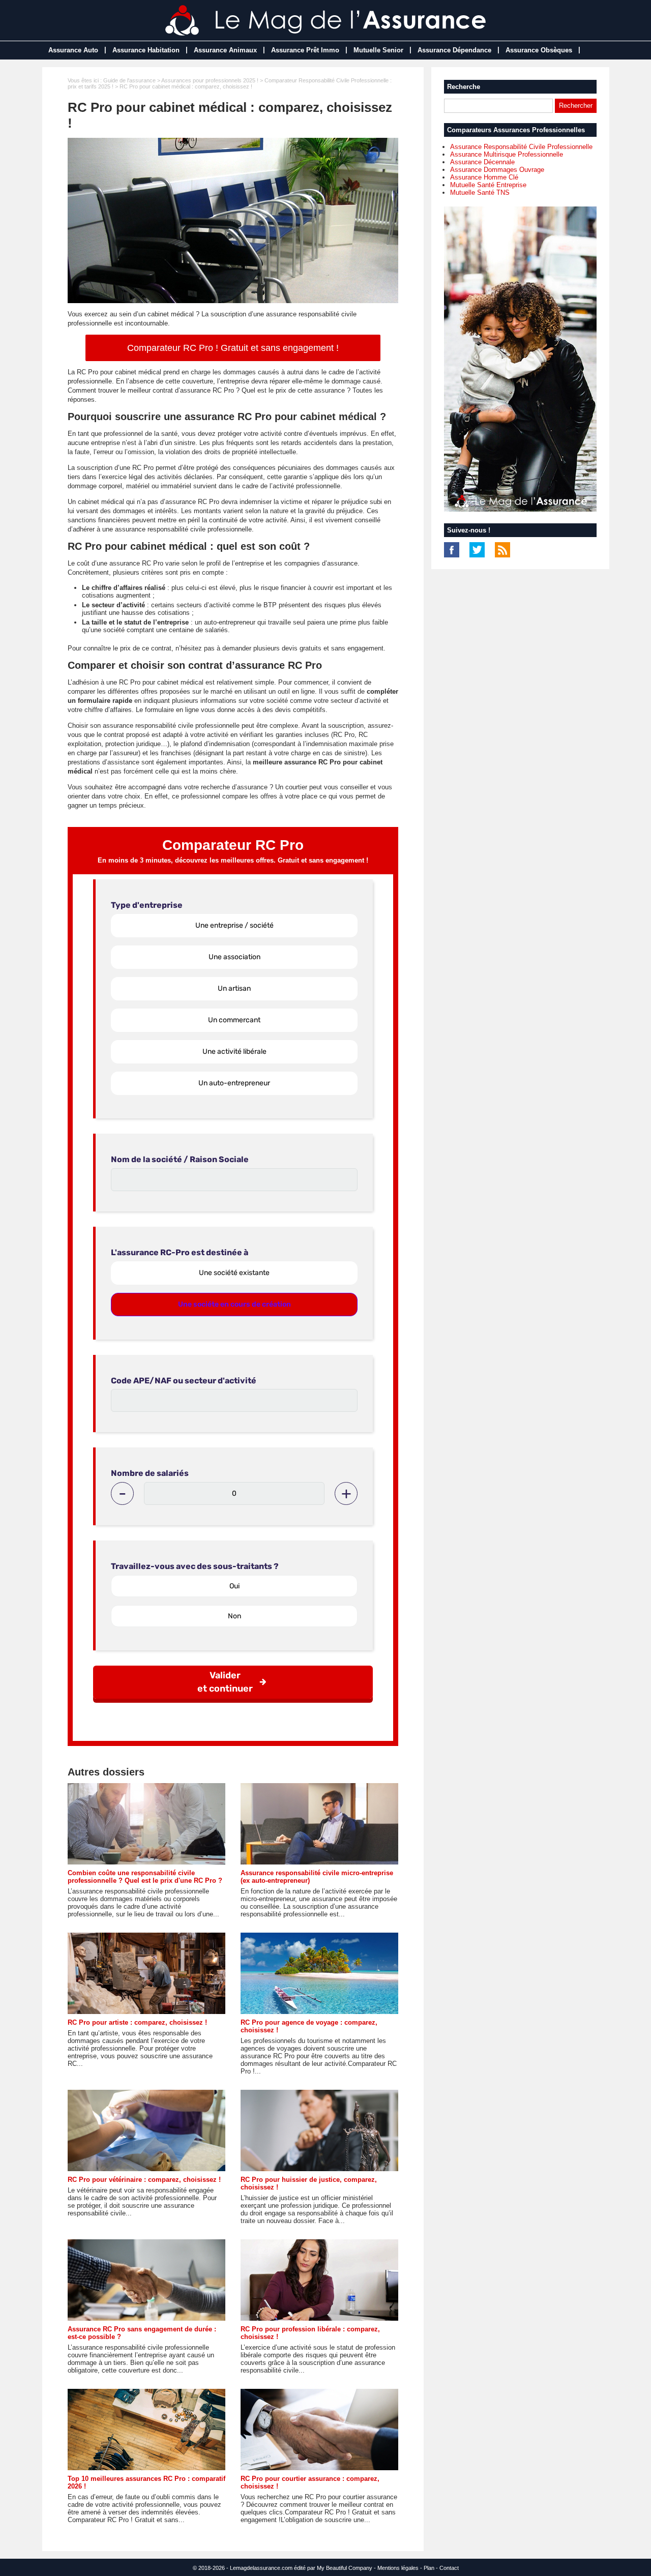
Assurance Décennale (482, 162)
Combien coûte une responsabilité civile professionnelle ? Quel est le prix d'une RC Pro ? (145, 1877)
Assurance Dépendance (454, 50)
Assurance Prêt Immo (305, 50)
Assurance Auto (73, 50)
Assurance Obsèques (539, 50)
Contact (449, 2568)
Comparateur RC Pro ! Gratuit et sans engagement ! (233, 348)
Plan (429, 2568)
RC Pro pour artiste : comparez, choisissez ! (137, 2022)
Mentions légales (398, 2568)
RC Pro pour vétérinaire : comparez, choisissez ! (144, 2180)
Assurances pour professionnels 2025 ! (210, 80)
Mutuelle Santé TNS (480, 193)
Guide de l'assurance (129, 80)
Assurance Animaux (225, 50)
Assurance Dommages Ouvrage (497, 170)
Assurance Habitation (146, 50)
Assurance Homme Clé (484, 177)
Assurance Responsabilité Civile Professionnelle (521, 147)
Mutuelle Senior (378, 50)
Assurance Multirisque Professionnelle (507, 154)
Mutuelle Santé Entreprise (488, 185)
